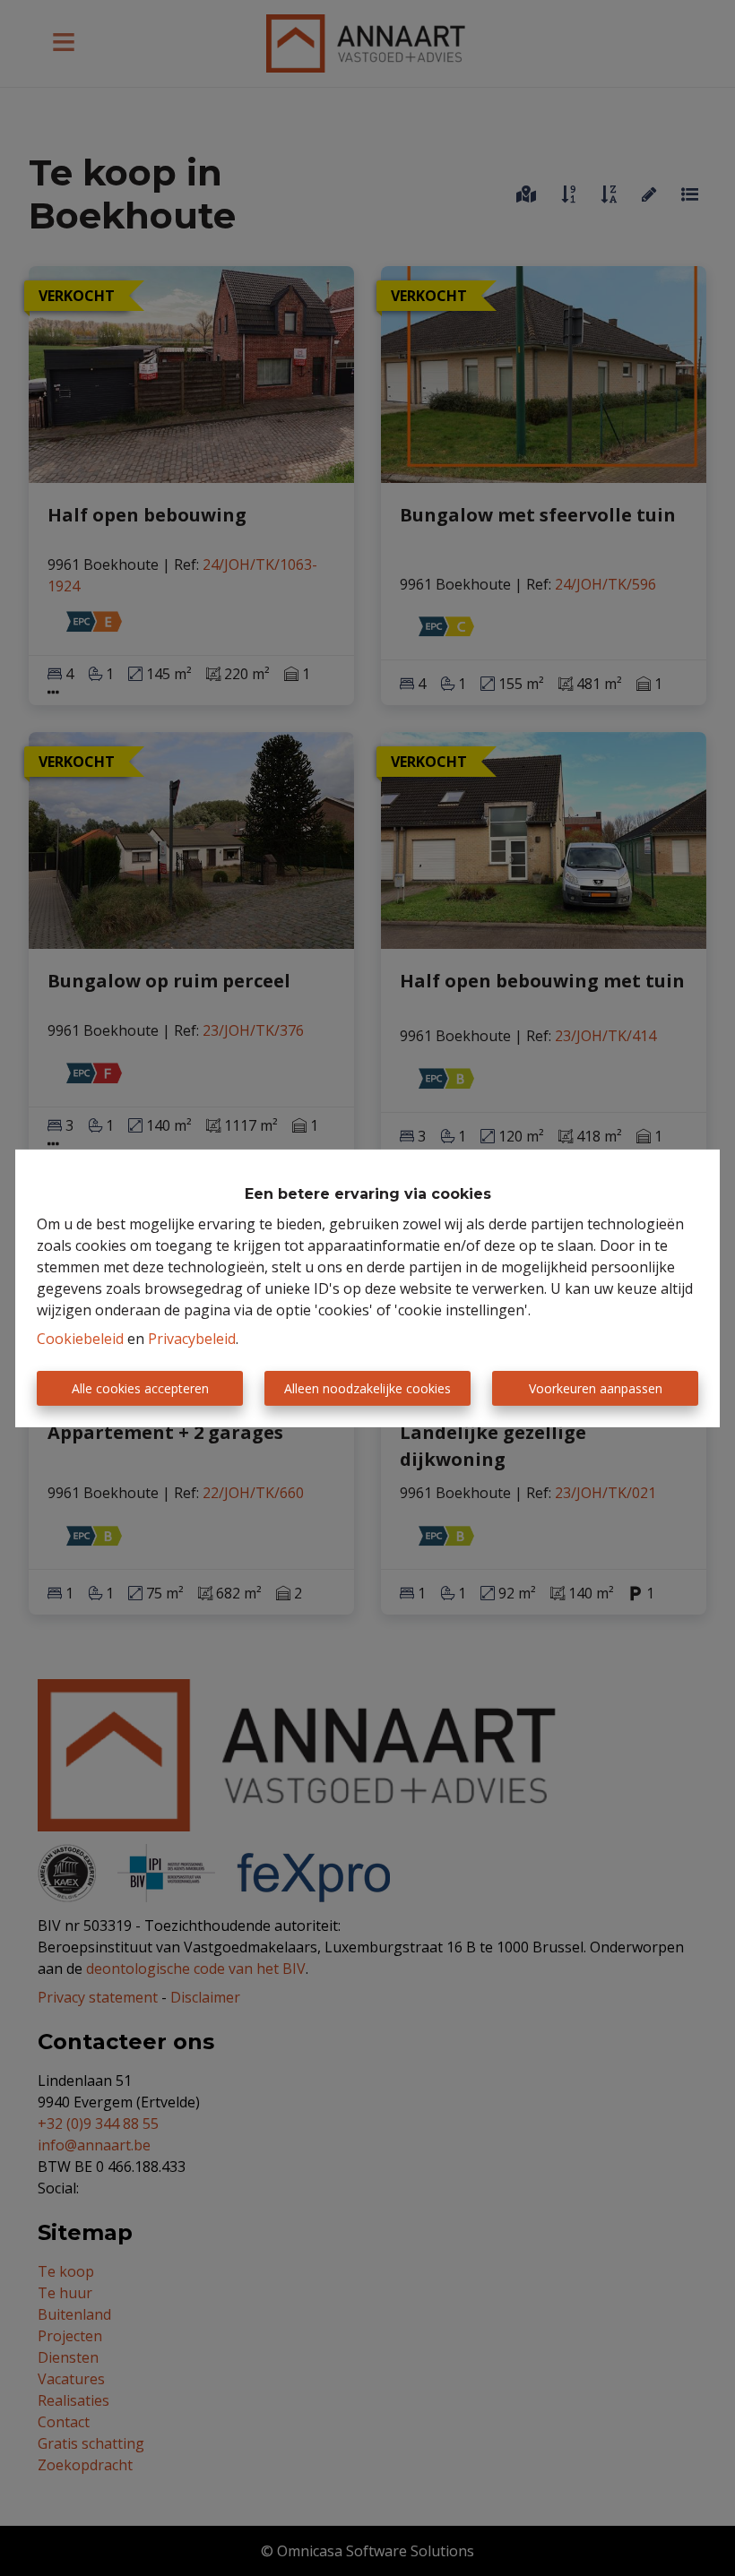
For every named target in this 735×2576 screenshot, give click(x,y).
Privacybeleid (192, 1339)
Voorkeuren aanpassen (596, 1388)
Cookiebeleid (80, 1339)
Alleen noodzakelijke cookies (367, 1388)
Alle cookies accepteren (140, 1388)
